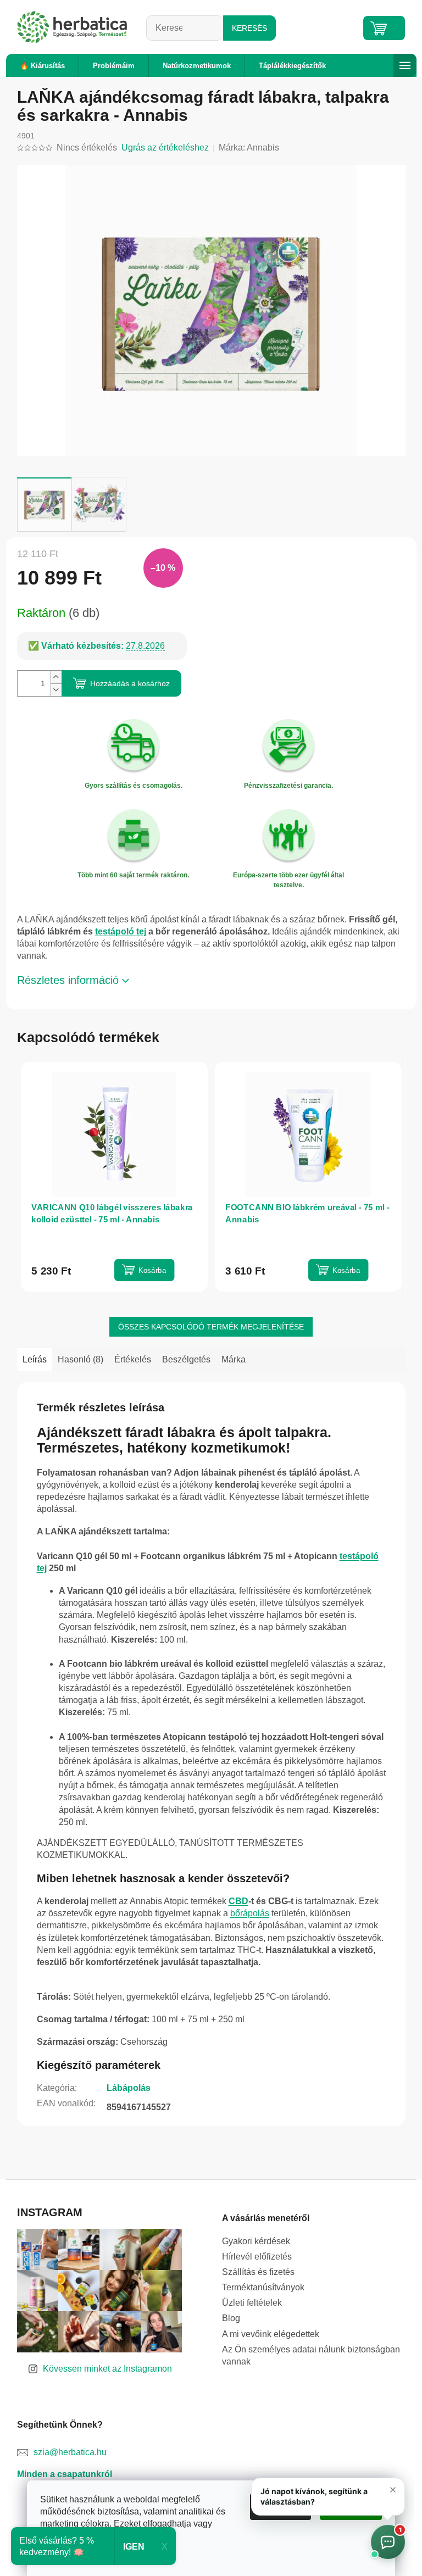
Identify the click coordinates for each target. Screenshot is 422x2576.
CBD (238, 1901)
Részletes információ (68, 980)
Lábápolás (129, 2088)
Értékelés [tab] (133, 1359)
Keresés (249, 28)
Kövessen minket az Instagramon (107, 2369)
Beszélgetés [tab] (186, 1359)
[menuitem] (42, 66)
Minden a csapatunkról (65, 2474)
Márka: (249, 148)
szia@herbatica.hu (70, 2452)
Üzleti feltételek (252, 2303)
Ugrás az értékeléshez (165, 148)
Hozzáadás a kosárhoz (130, 683)
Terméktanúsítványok (263, 2287)
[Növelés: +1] (56, 677)
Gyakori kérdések (256, 2241)
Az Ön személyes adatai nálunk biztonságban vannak (311, 2355)
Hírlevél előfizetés (257, 2257)
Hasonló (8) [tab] (80, 1359)
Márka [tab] (234, 1359)
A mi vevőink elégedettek (271, 2334)
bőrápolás (250, 1913)
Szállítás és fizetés (258, 2272)
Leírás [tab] (35, 1359)
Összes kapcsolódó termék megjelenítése (211, 1327)
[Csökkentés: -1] (56, 690)
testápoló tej (121, 931)
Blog (231, 2318)
